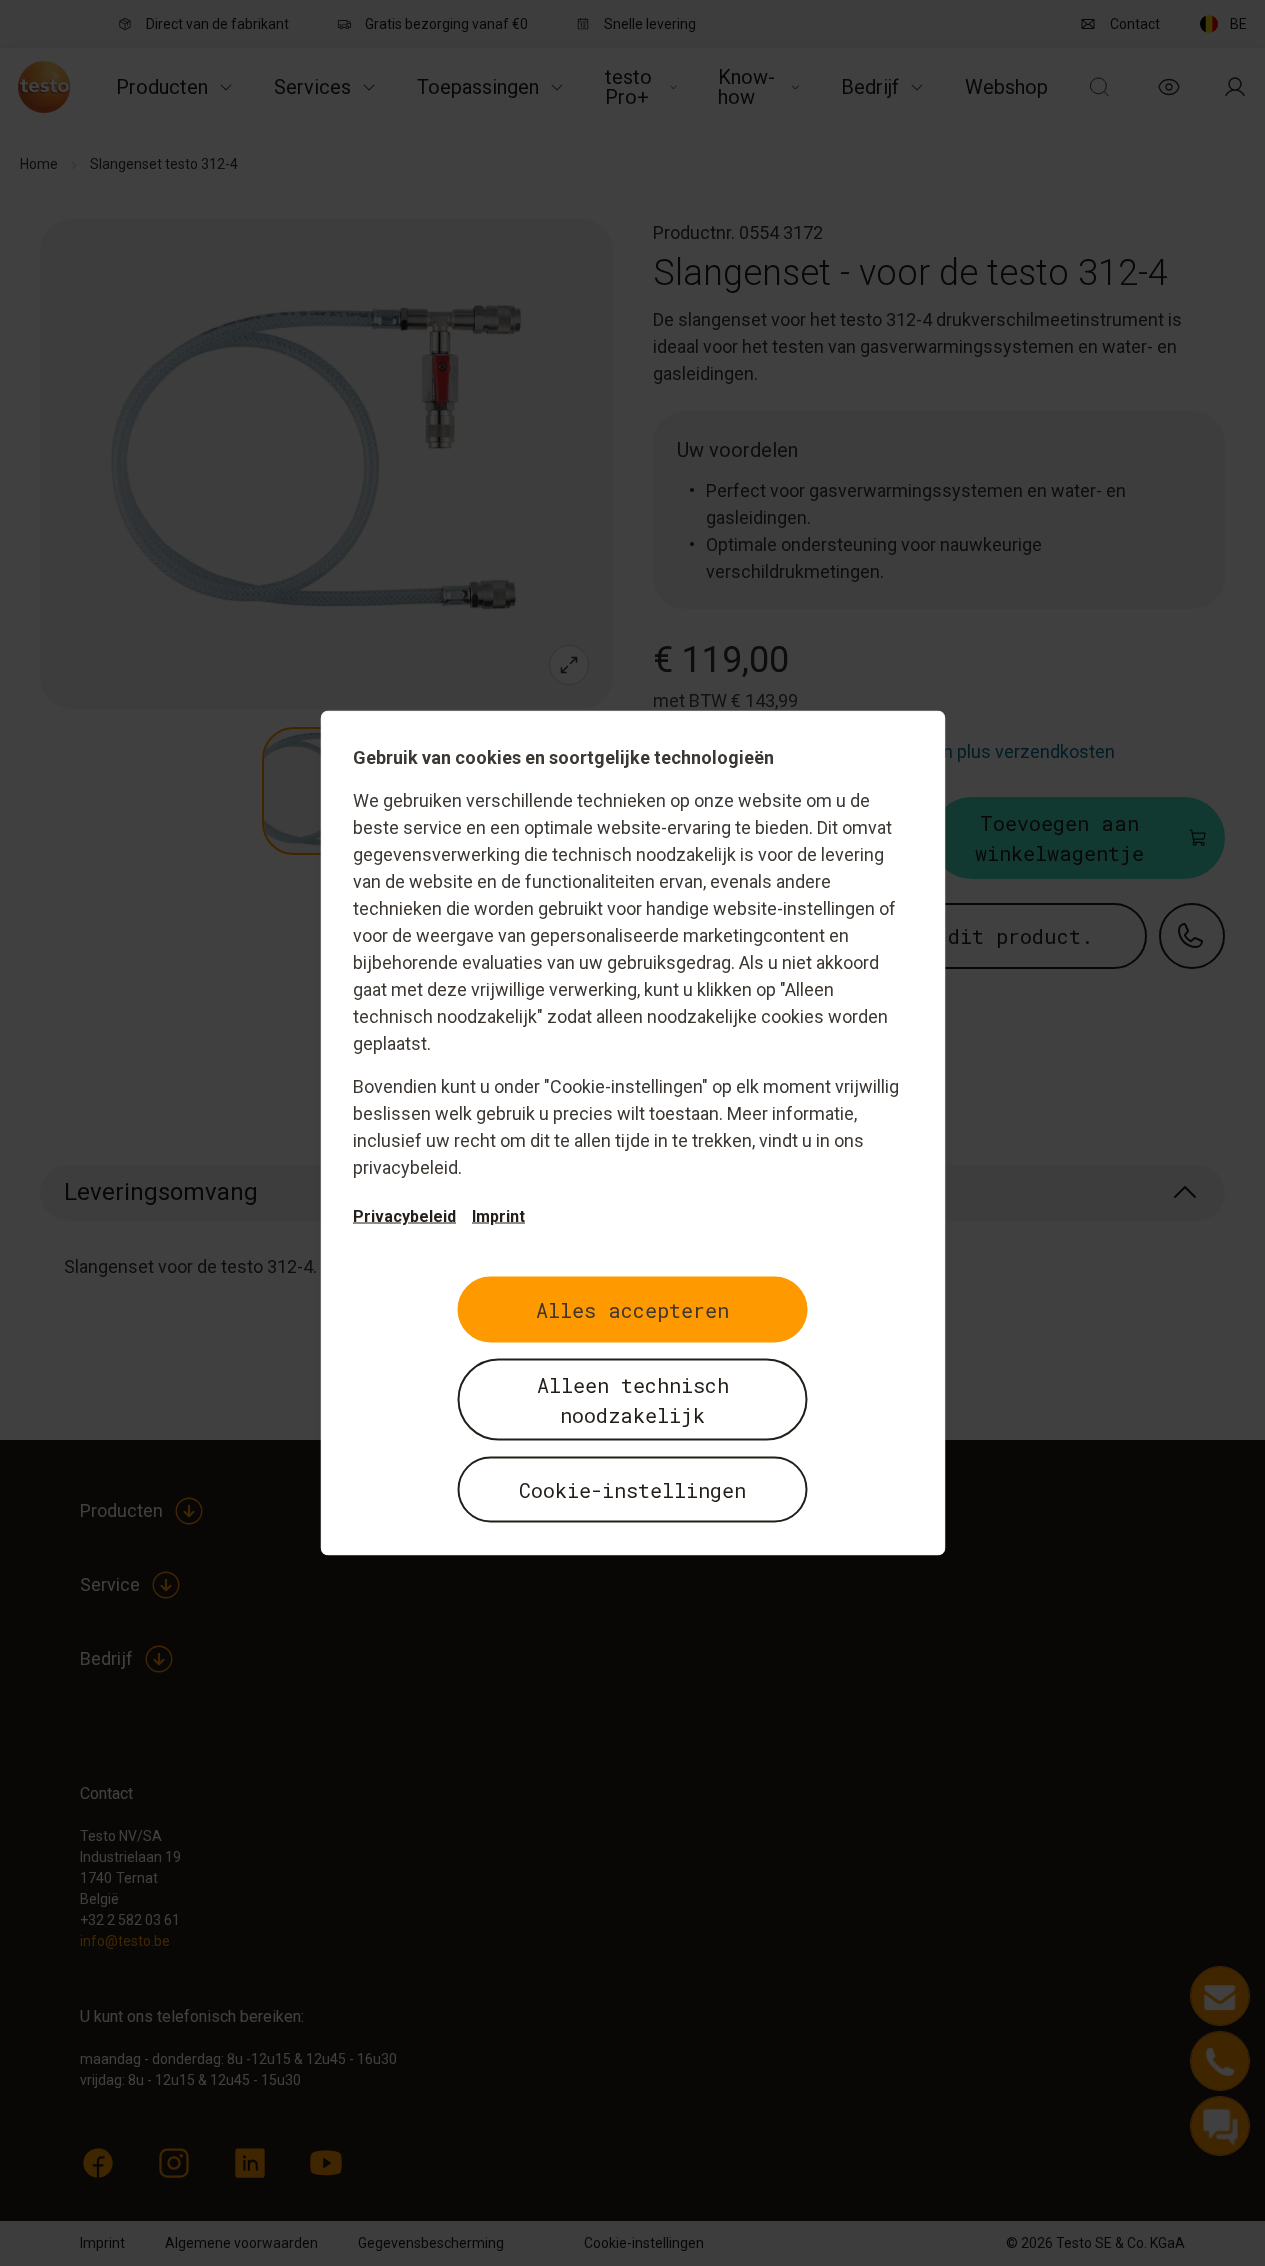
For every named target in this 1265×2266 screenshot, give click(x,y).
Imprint (498, 1216)
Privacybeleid (404, 1216)
